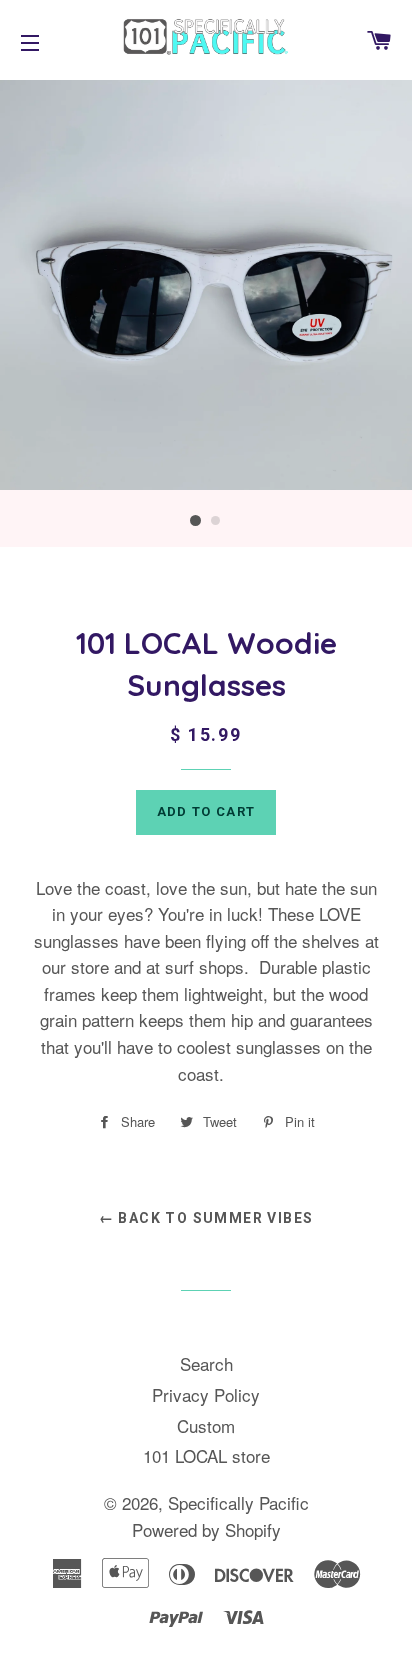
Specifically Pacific (238, 1502)
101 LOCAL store (206, 1455)
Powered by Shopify (206, 1529)
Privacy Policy (206, 1394)
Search (206, 1363)
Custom (206, 1425)
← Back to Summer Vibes (206, 1218)
